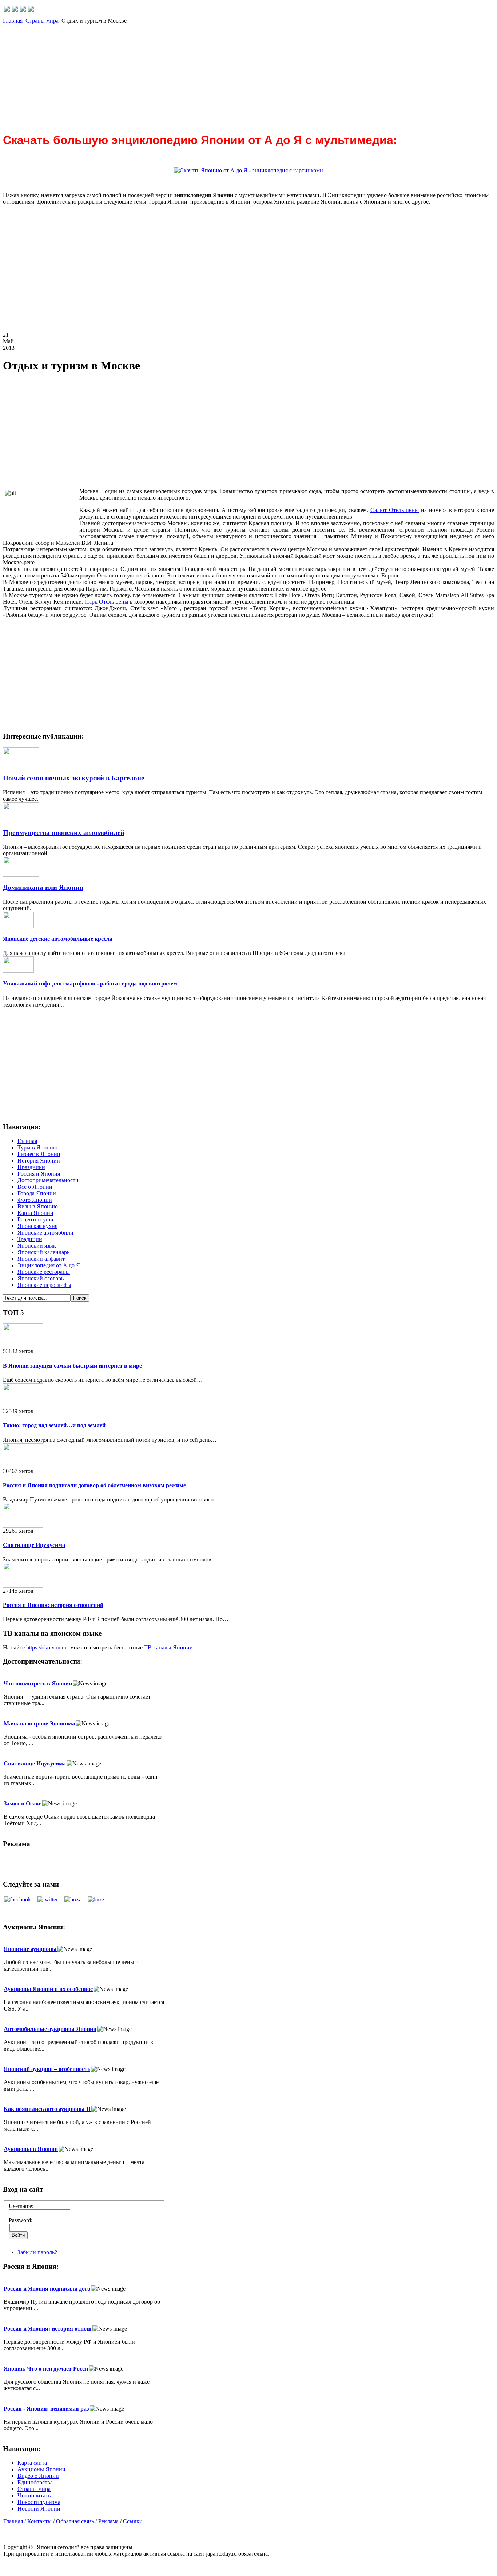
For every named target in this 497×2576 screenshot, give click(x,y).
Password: (21, 2220)
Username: (21, 2206)
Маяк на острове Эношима (39, 1723)
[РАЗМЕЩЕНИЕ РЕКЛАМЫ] (31, 10)
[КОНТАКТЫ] (23, 10)
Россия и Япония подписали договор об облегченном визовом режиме (94, 1485)
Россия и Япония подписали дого (47, 2289)
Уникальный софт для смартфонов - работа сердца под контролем (90, 983)
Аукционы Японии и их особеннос (48, 1989)
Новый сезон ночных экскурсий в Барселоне (73, 778)
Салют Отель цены (395, 510)
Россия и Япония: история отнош (48, 2329)
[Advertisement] (221, 75)
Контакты (39, 2521)
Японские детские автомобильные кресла (58, 939)
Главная (13, 21)
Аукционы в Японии (31, 2149)
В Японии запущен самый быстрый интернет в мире (72, 1366)
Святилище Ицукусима (34, 1545)
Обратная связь (75, 2521)
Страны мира (42, 21)
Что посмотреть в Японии (38, 1683)
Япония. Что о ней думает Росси (46, 2369)
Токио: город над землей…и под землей (54, 1425)
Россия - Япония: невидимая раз (46, 2409)
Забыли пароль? (37, 2252)
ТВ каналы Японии (168, 1647)
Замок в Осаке (23, 1803)
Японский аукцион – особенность (47, 2069)
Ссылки (133, 2521)
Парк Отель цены (107, 602)
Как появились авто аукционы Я (47, 2109)
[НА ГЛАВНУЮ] (7, 10)
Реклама (108, 2521)
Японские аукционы (30, 1949)
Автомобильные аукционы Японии (50, 2029)
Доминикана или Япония (43, 887)
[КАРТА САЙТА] (15, 10)
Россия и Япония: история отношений (53, 1605)
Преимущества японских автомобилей (64, 833)
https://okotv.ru (43, 1647)
